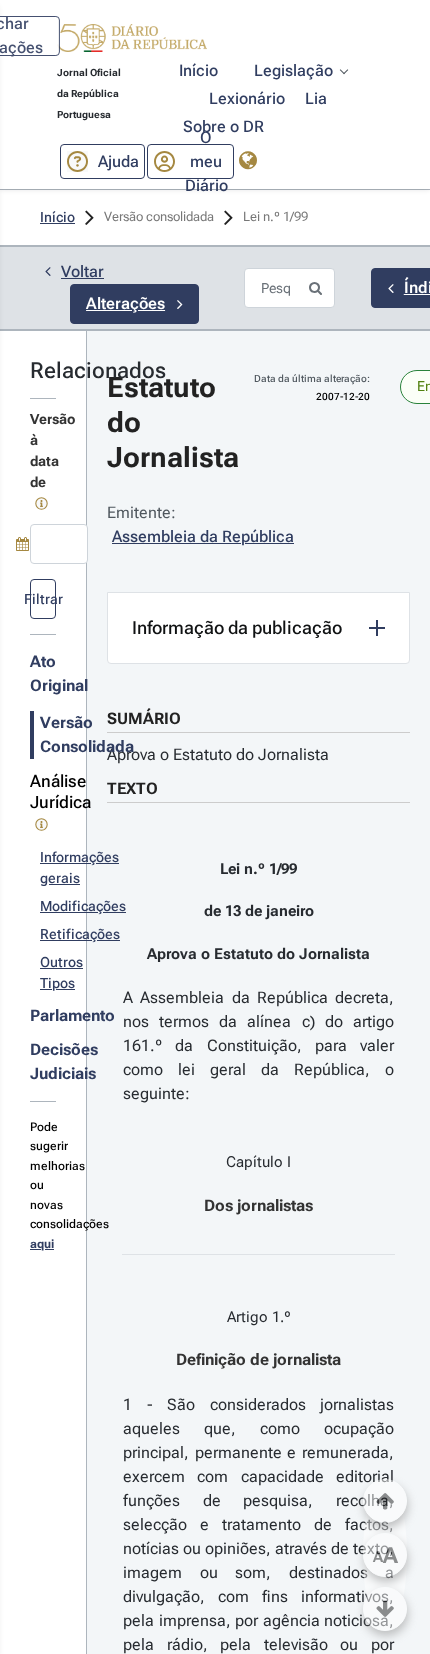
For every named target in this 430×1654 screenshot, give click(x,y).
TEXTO (132, 788)
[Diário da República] (132, 42)
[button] (132, 41)
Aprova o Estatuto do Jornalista (218, 754)
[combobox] (59, 544)
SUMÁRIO (144, 718)
